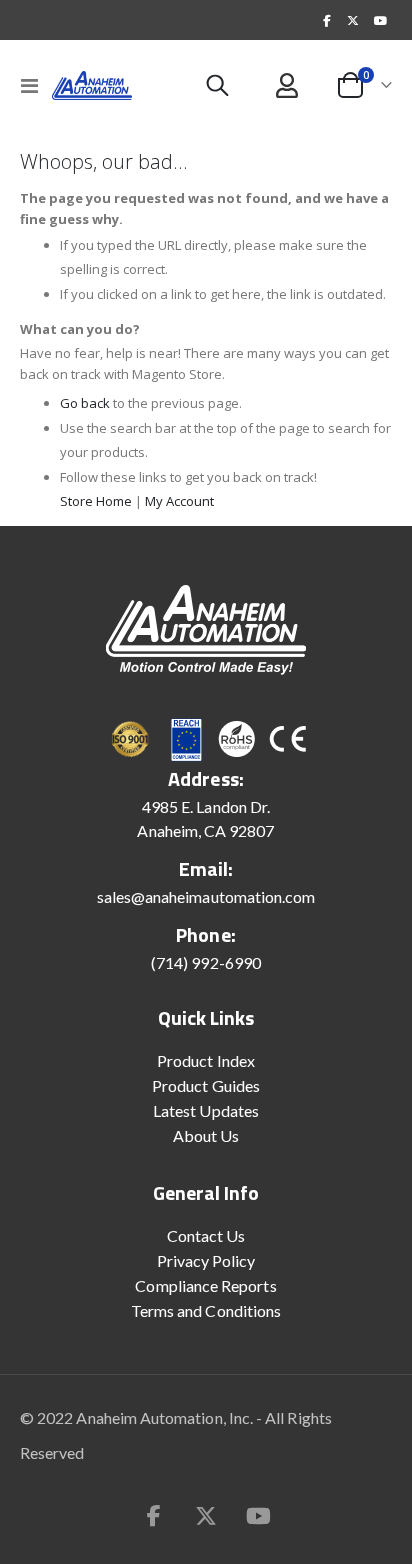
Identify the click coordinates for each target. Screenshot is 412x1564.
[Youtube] (380, 20)
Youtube (258, 1514)
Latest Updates (206, 1110)
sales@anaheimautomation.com (206, 896)
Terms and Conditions (206, 1310)
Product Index (206, 1060)
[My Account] (287, 85)
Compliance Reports (205, 1285)
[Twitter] (353, 20)
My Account (179, 501)
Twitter (206, 1514)
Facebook (153, 1514)
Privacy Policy (206, 1260)
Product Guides (206, 1085)
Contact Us (206, 1235)
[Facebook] (327, 20)
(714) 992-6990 (206, 962)
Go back (85, 403)
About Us (206, 1135)
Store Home (96, 501)
